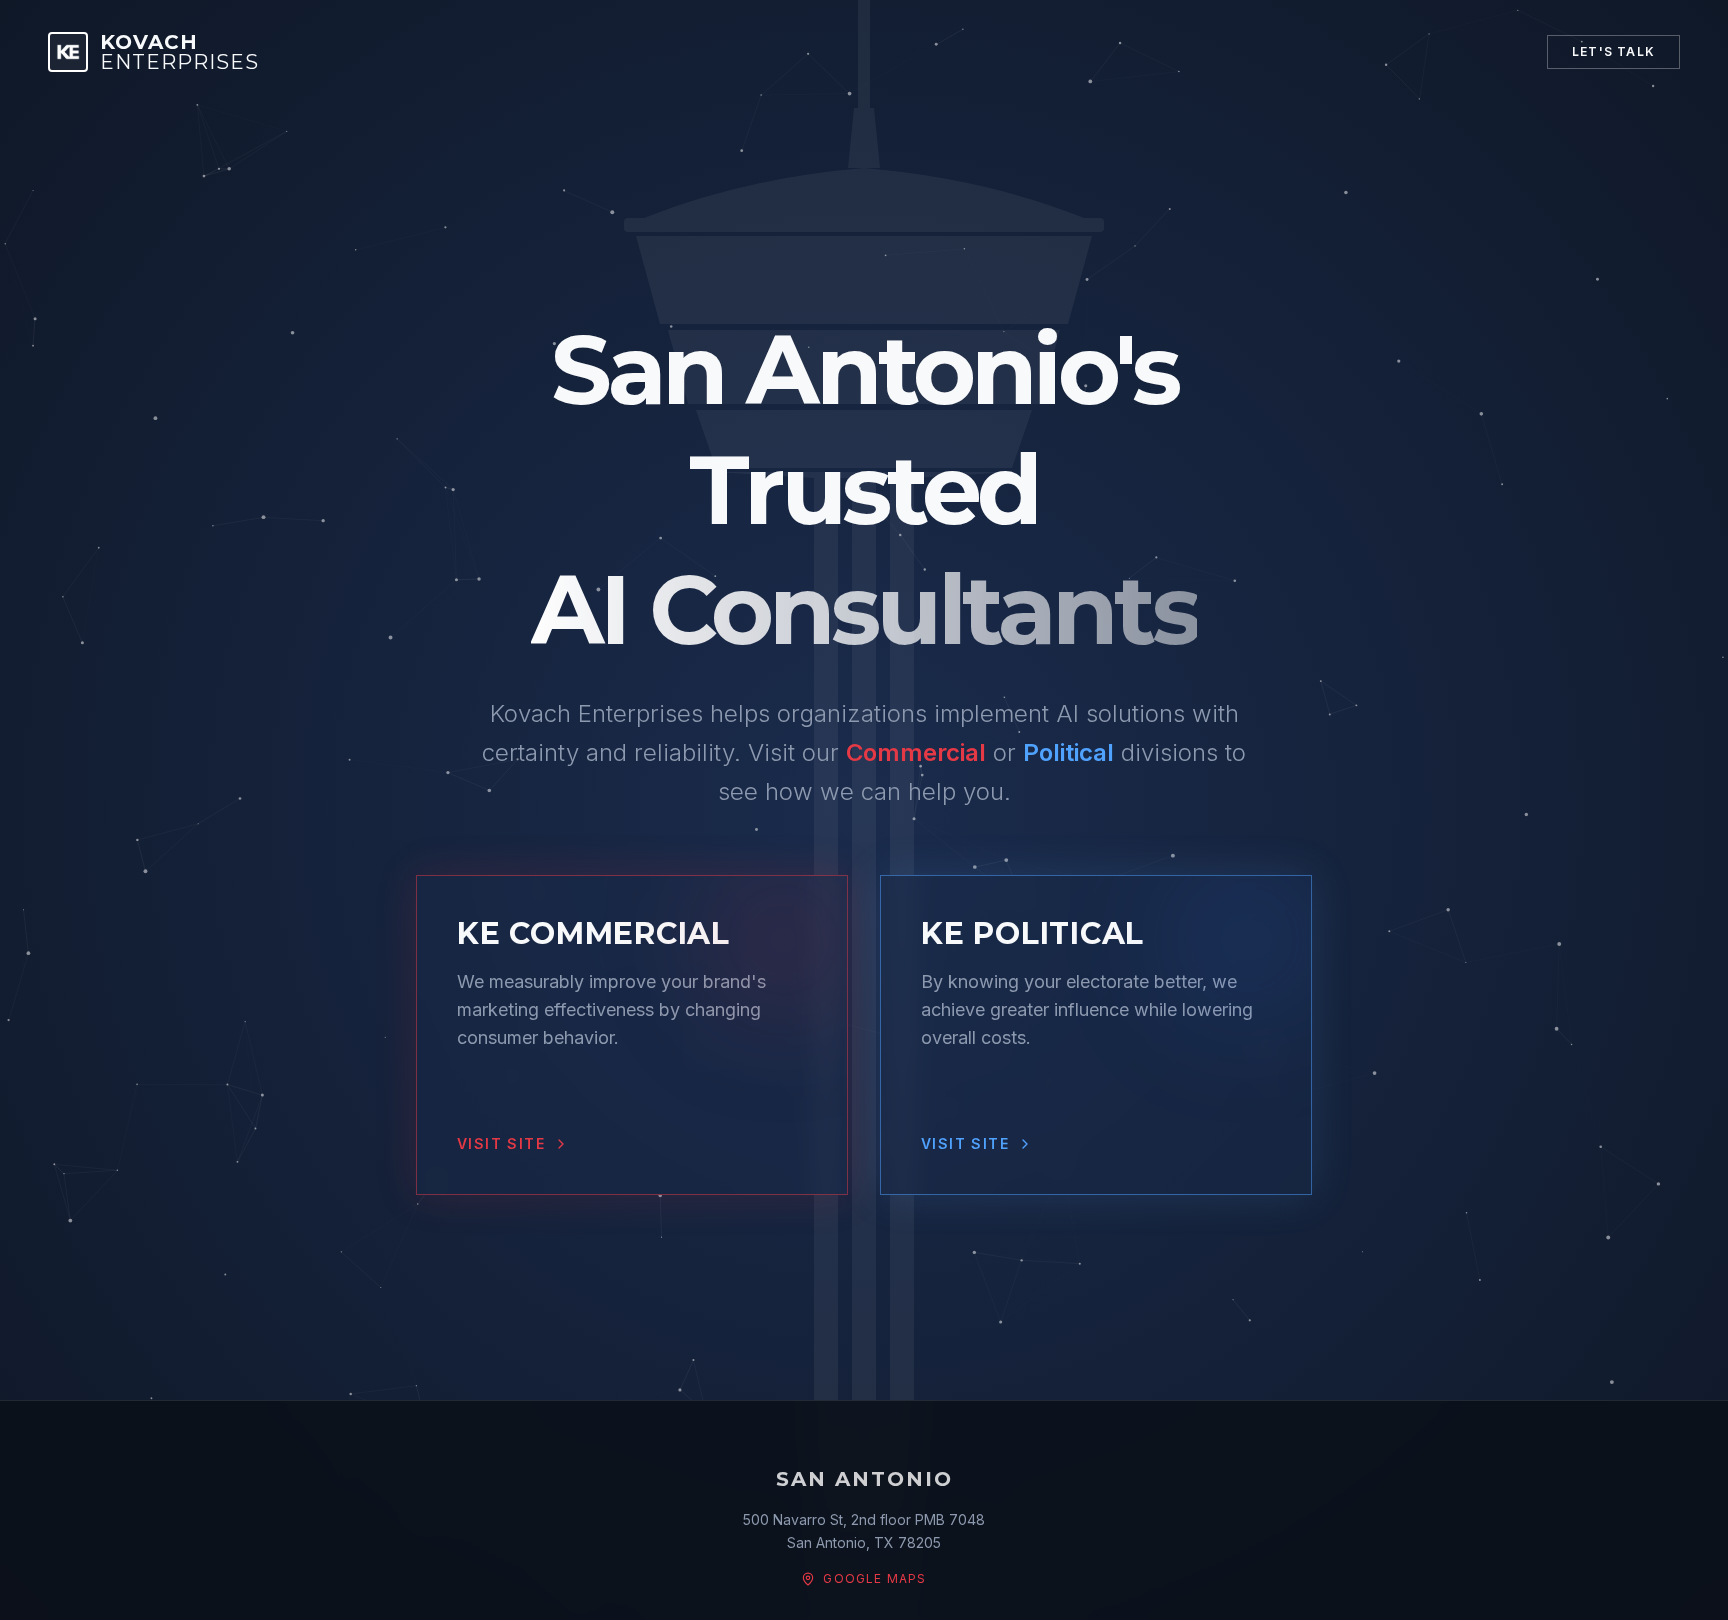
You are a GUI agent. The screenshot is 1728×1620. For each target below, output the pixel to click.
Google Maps (874, 1578)
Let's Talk (1613, 51)
